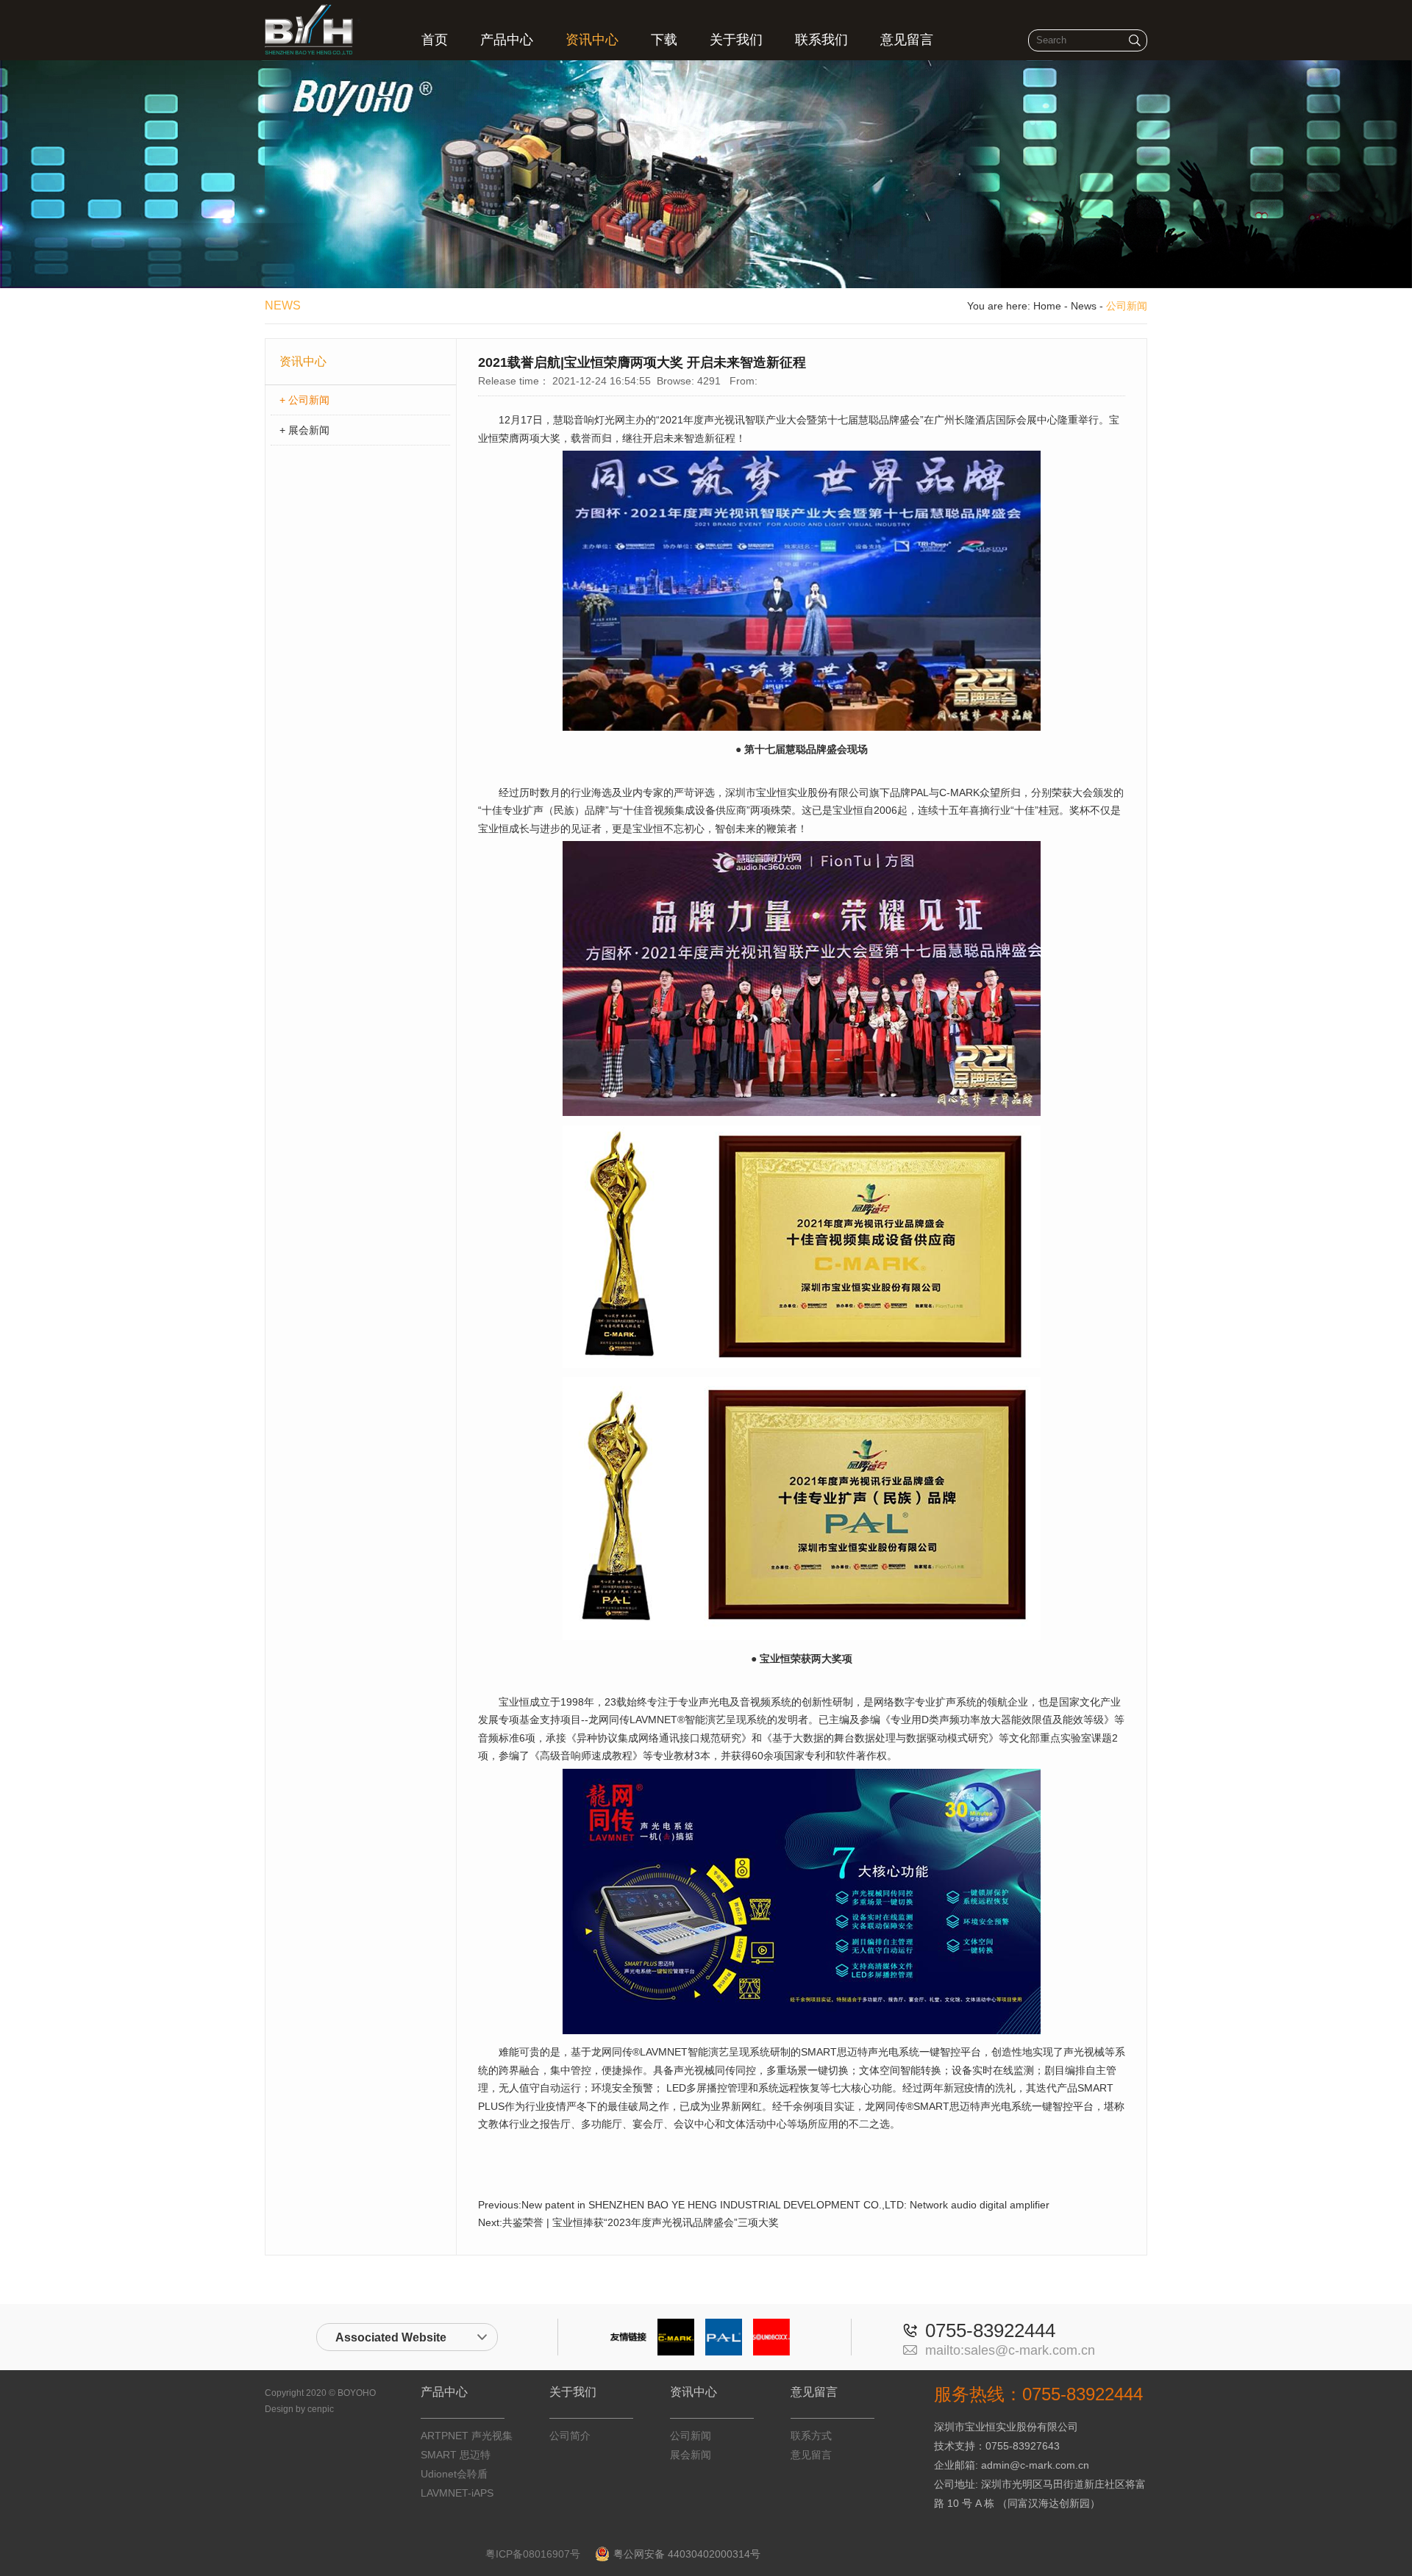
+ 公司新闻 (304, 400)
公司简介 (570, 2436)
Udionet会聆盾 (454, 2474)
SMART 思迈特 (456, 2455)
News (1084, 306)
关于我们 (736, 40)
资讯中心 (592, 40)
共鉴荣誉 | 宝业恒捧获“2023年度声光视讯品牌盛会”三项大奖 (641, 2222)
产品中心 (507, 40)
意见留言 (907, 40)
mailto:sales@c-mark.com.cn (1010, 2350)
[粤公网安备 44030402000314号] (768, 2554)
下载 (664, 40)
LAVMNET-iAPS (457, 2493)
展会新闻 (691, 2455)
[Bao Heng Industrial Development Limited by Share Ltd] (313, 51)
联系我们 (821, 40)
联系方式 (811, 2436)
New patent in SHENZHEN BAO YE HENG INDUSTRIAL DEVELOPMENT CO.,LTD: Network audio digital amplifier (785, 2205)
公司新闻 (691, 2436)
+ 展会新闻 (304, 430)
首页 (435, 40)
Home (1047, 306)
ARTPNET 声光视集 (467, 2436)
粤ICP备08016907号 (533, 2554)
